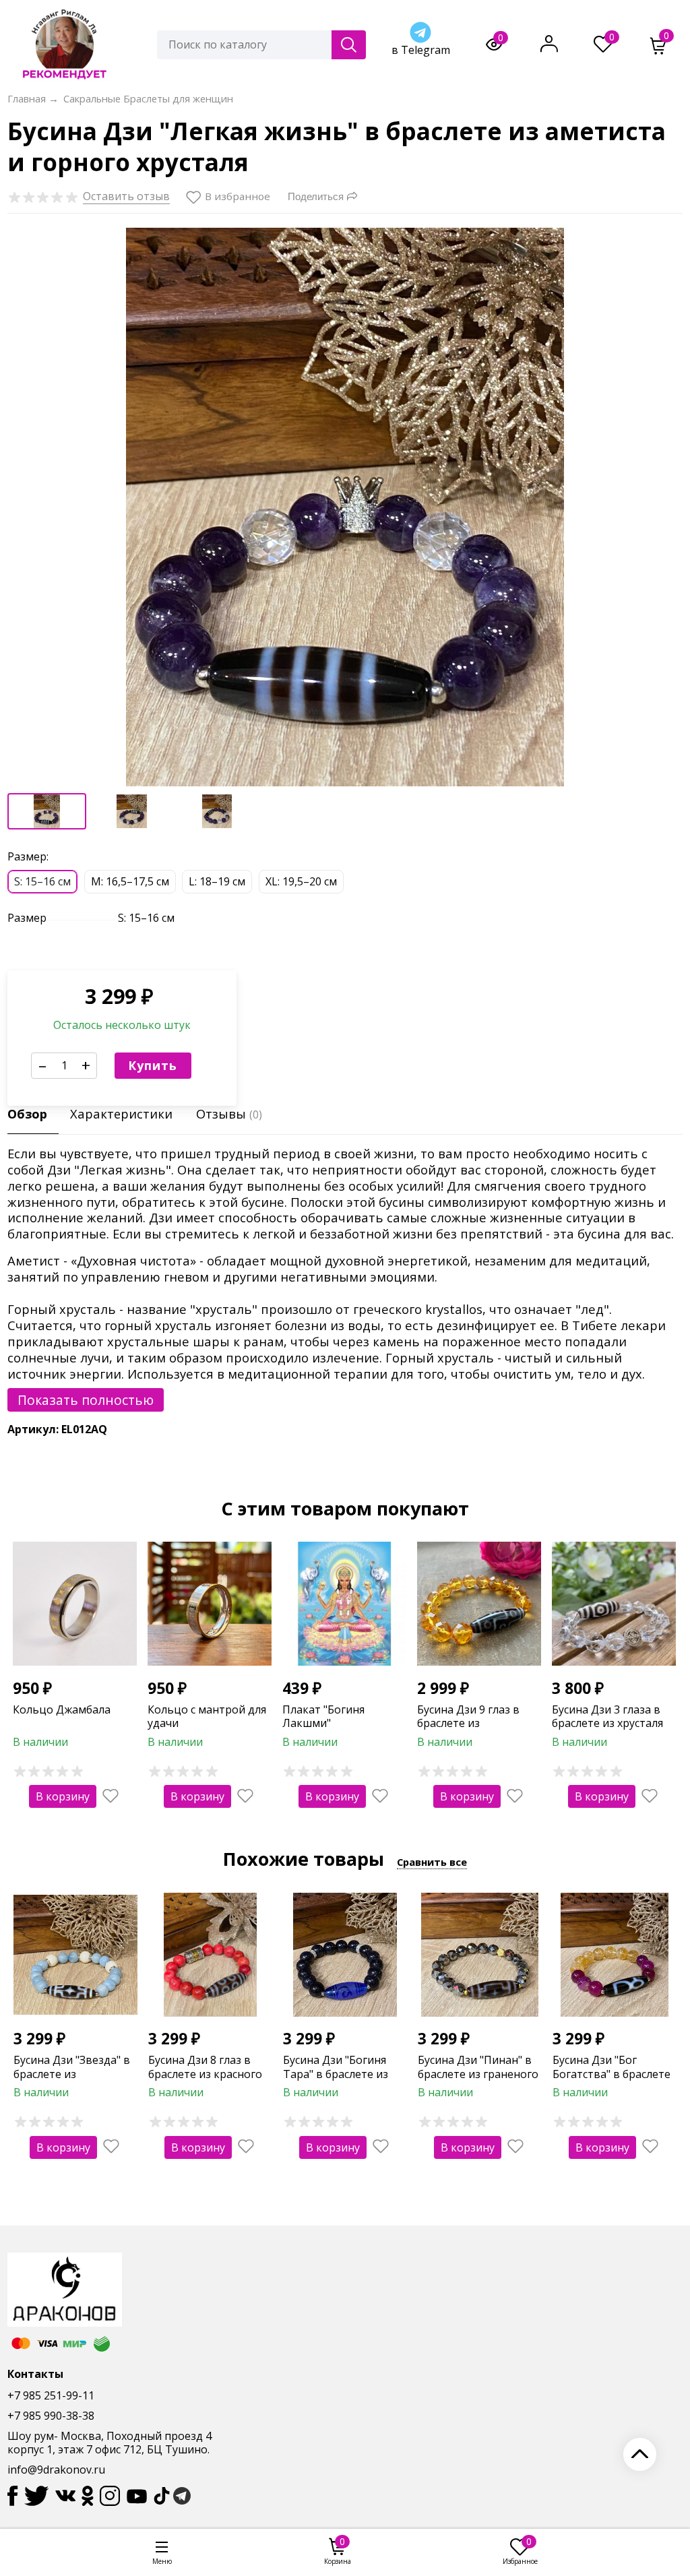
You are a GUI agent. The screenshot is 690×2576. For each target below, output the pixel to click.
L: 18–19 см (217, 881)
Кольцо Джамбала (62, 1709)
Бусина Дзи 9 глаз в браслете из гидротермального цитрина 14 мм (468, 1730)
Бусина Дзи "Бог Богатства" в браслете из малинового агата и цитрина (613, 2081)
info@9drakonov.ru (56, 2470)
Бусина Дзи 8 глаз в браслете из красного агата (205, 2074)
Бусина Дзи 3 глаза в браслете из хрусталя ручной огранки (607, 1724)
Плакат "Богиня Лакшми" (323, 1717)
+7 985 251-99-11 (51, 2395)
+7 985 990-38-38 (51, 2416)
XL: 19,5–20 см (301, 881)
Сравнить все (432, 1862)
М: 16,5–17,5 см (130, 881)
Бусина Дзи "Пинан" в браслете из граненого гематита (478, 2074)
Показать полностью (86, 1400)
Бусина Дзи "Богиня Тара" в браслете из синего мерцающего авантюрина (338, 2081)
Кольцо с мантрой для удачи (207, 1717)
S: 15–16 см (42, 881)
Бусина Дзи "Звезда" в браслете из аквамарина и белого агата (72, 2081)
